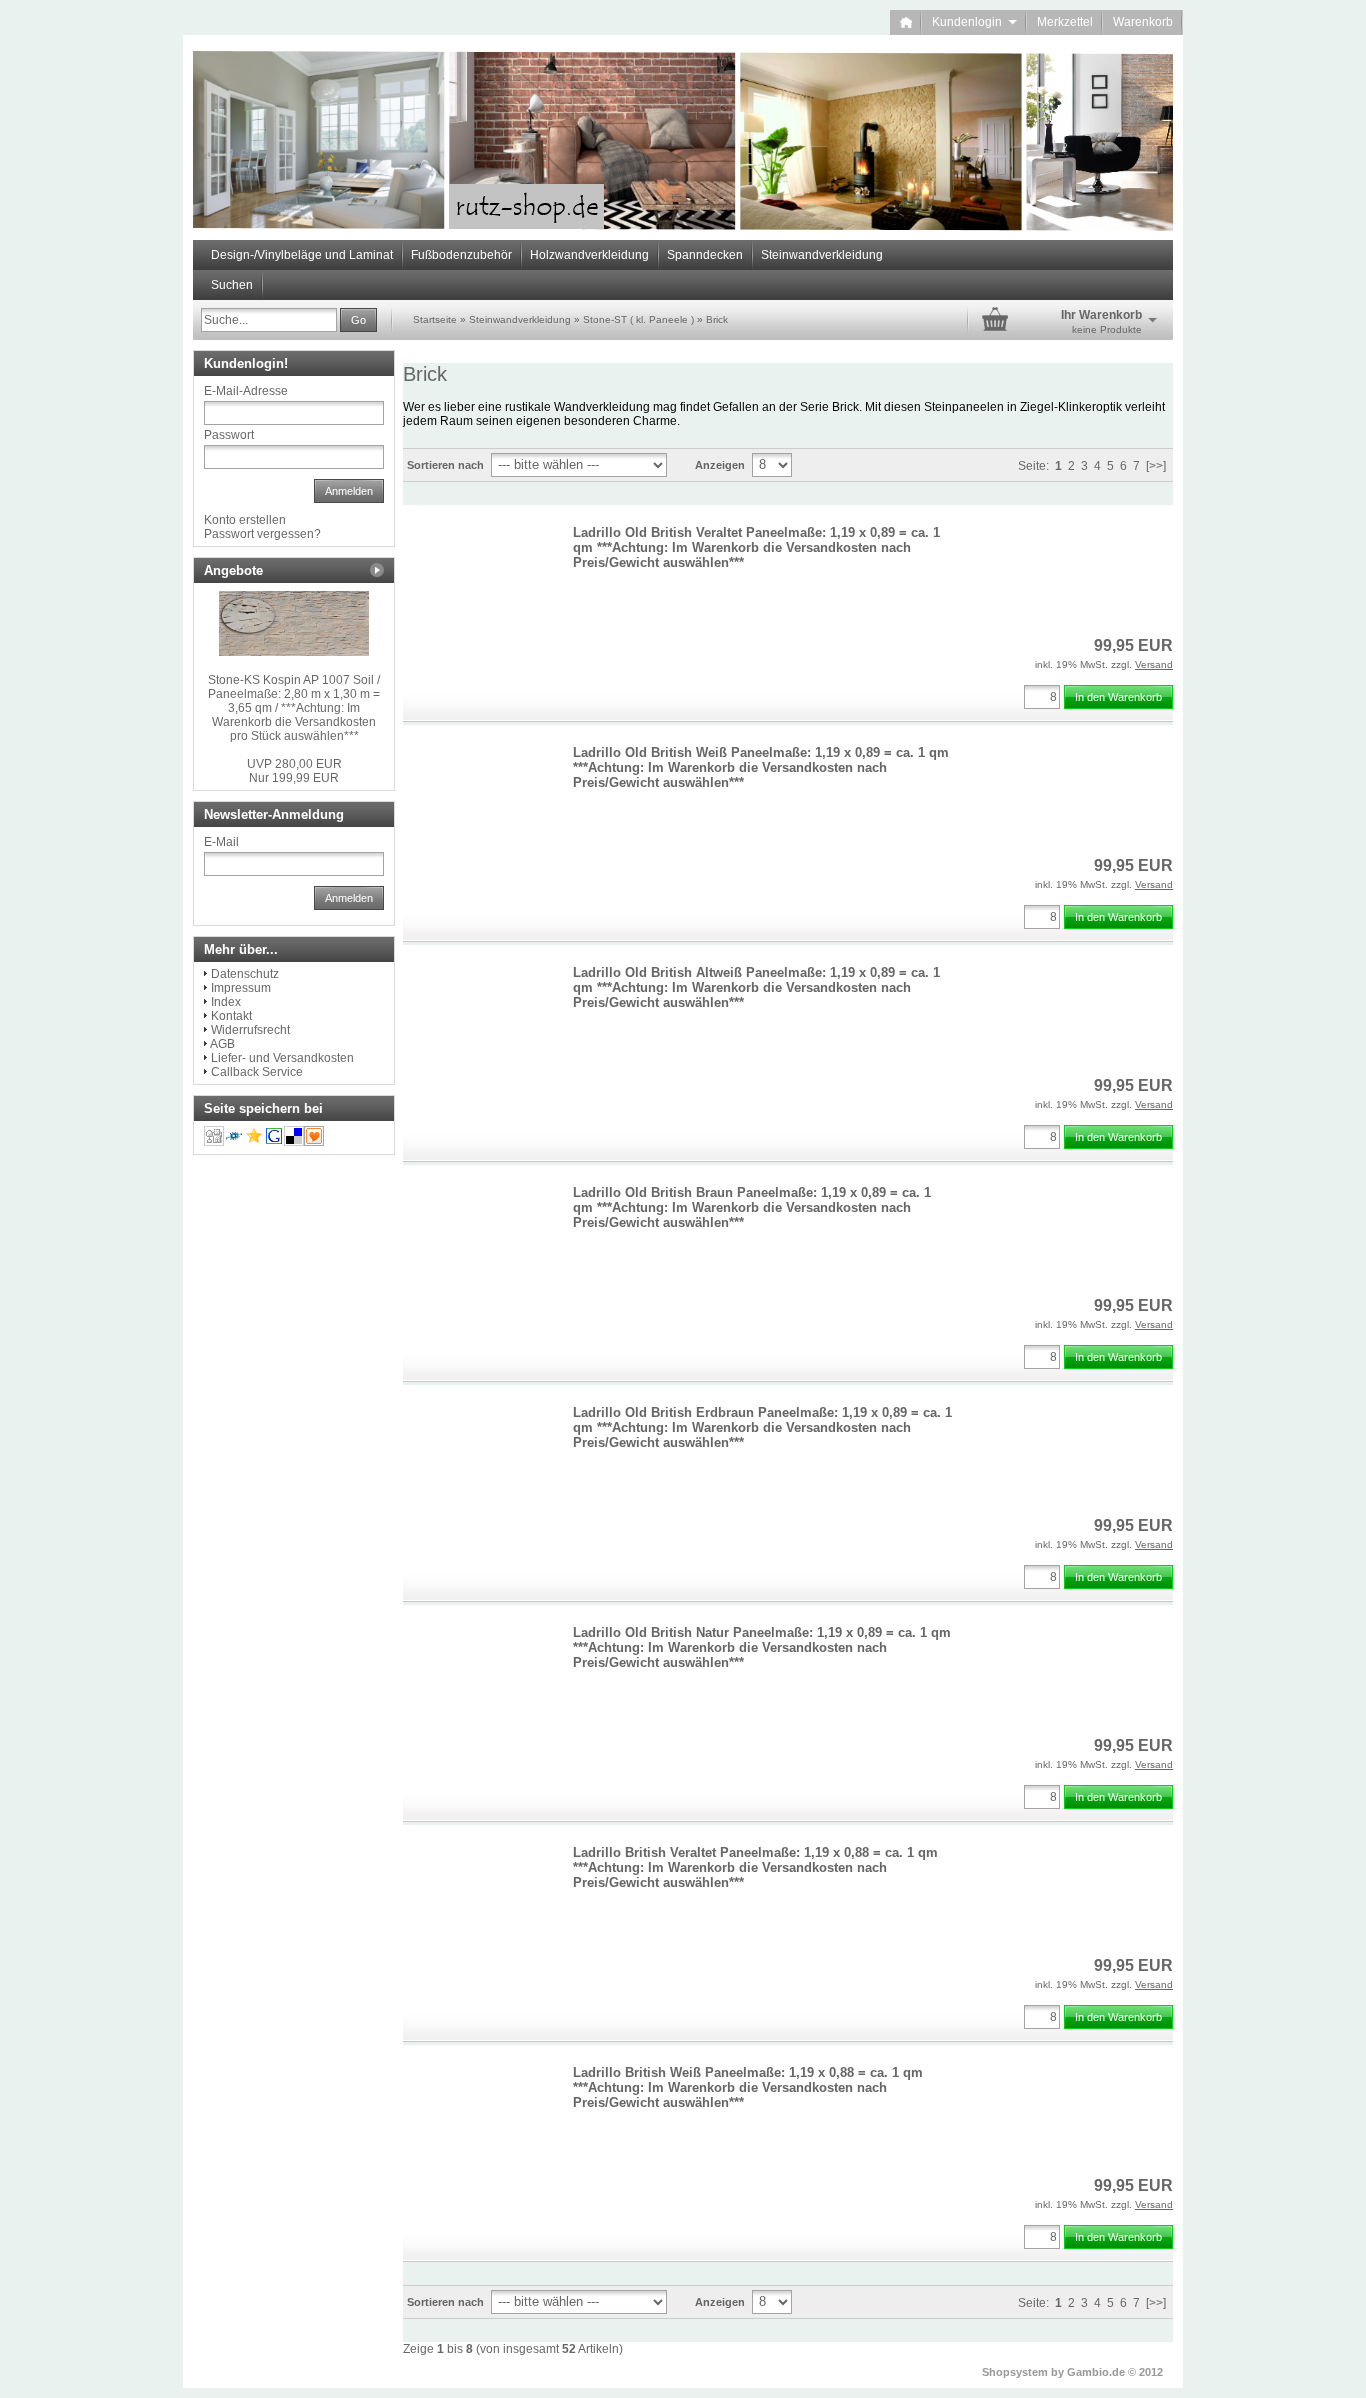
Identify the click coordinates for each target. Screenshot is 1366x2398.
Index (226, 1002)
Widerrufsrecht (250, 1030)
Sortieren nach (445, 465)
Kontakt (231, 1016)
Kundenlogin (974, 22)
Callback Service (257, 1072)
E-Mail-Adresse (246, 391)
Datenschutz (245, 974)
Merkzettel (1065, 22)
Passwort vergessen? (262, 534)
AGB (222, 1044)
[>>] (1156, 466)
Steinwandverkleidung (822, 255)
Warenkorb (1143, 22)
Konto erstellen (245, 520)
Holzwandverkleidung (589, 255)
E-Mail (221, 842)
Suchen (232, 285)
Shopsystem (1015, 2372)
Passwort (229, 435)
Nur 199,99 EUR (294, 771)
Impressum (241, 988)
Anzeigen (720, 465)
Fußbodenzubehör (461, 255)
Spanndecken (705, 255)
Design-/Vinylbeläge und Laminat (302, 255)
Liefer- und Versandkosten (282, 1058)
